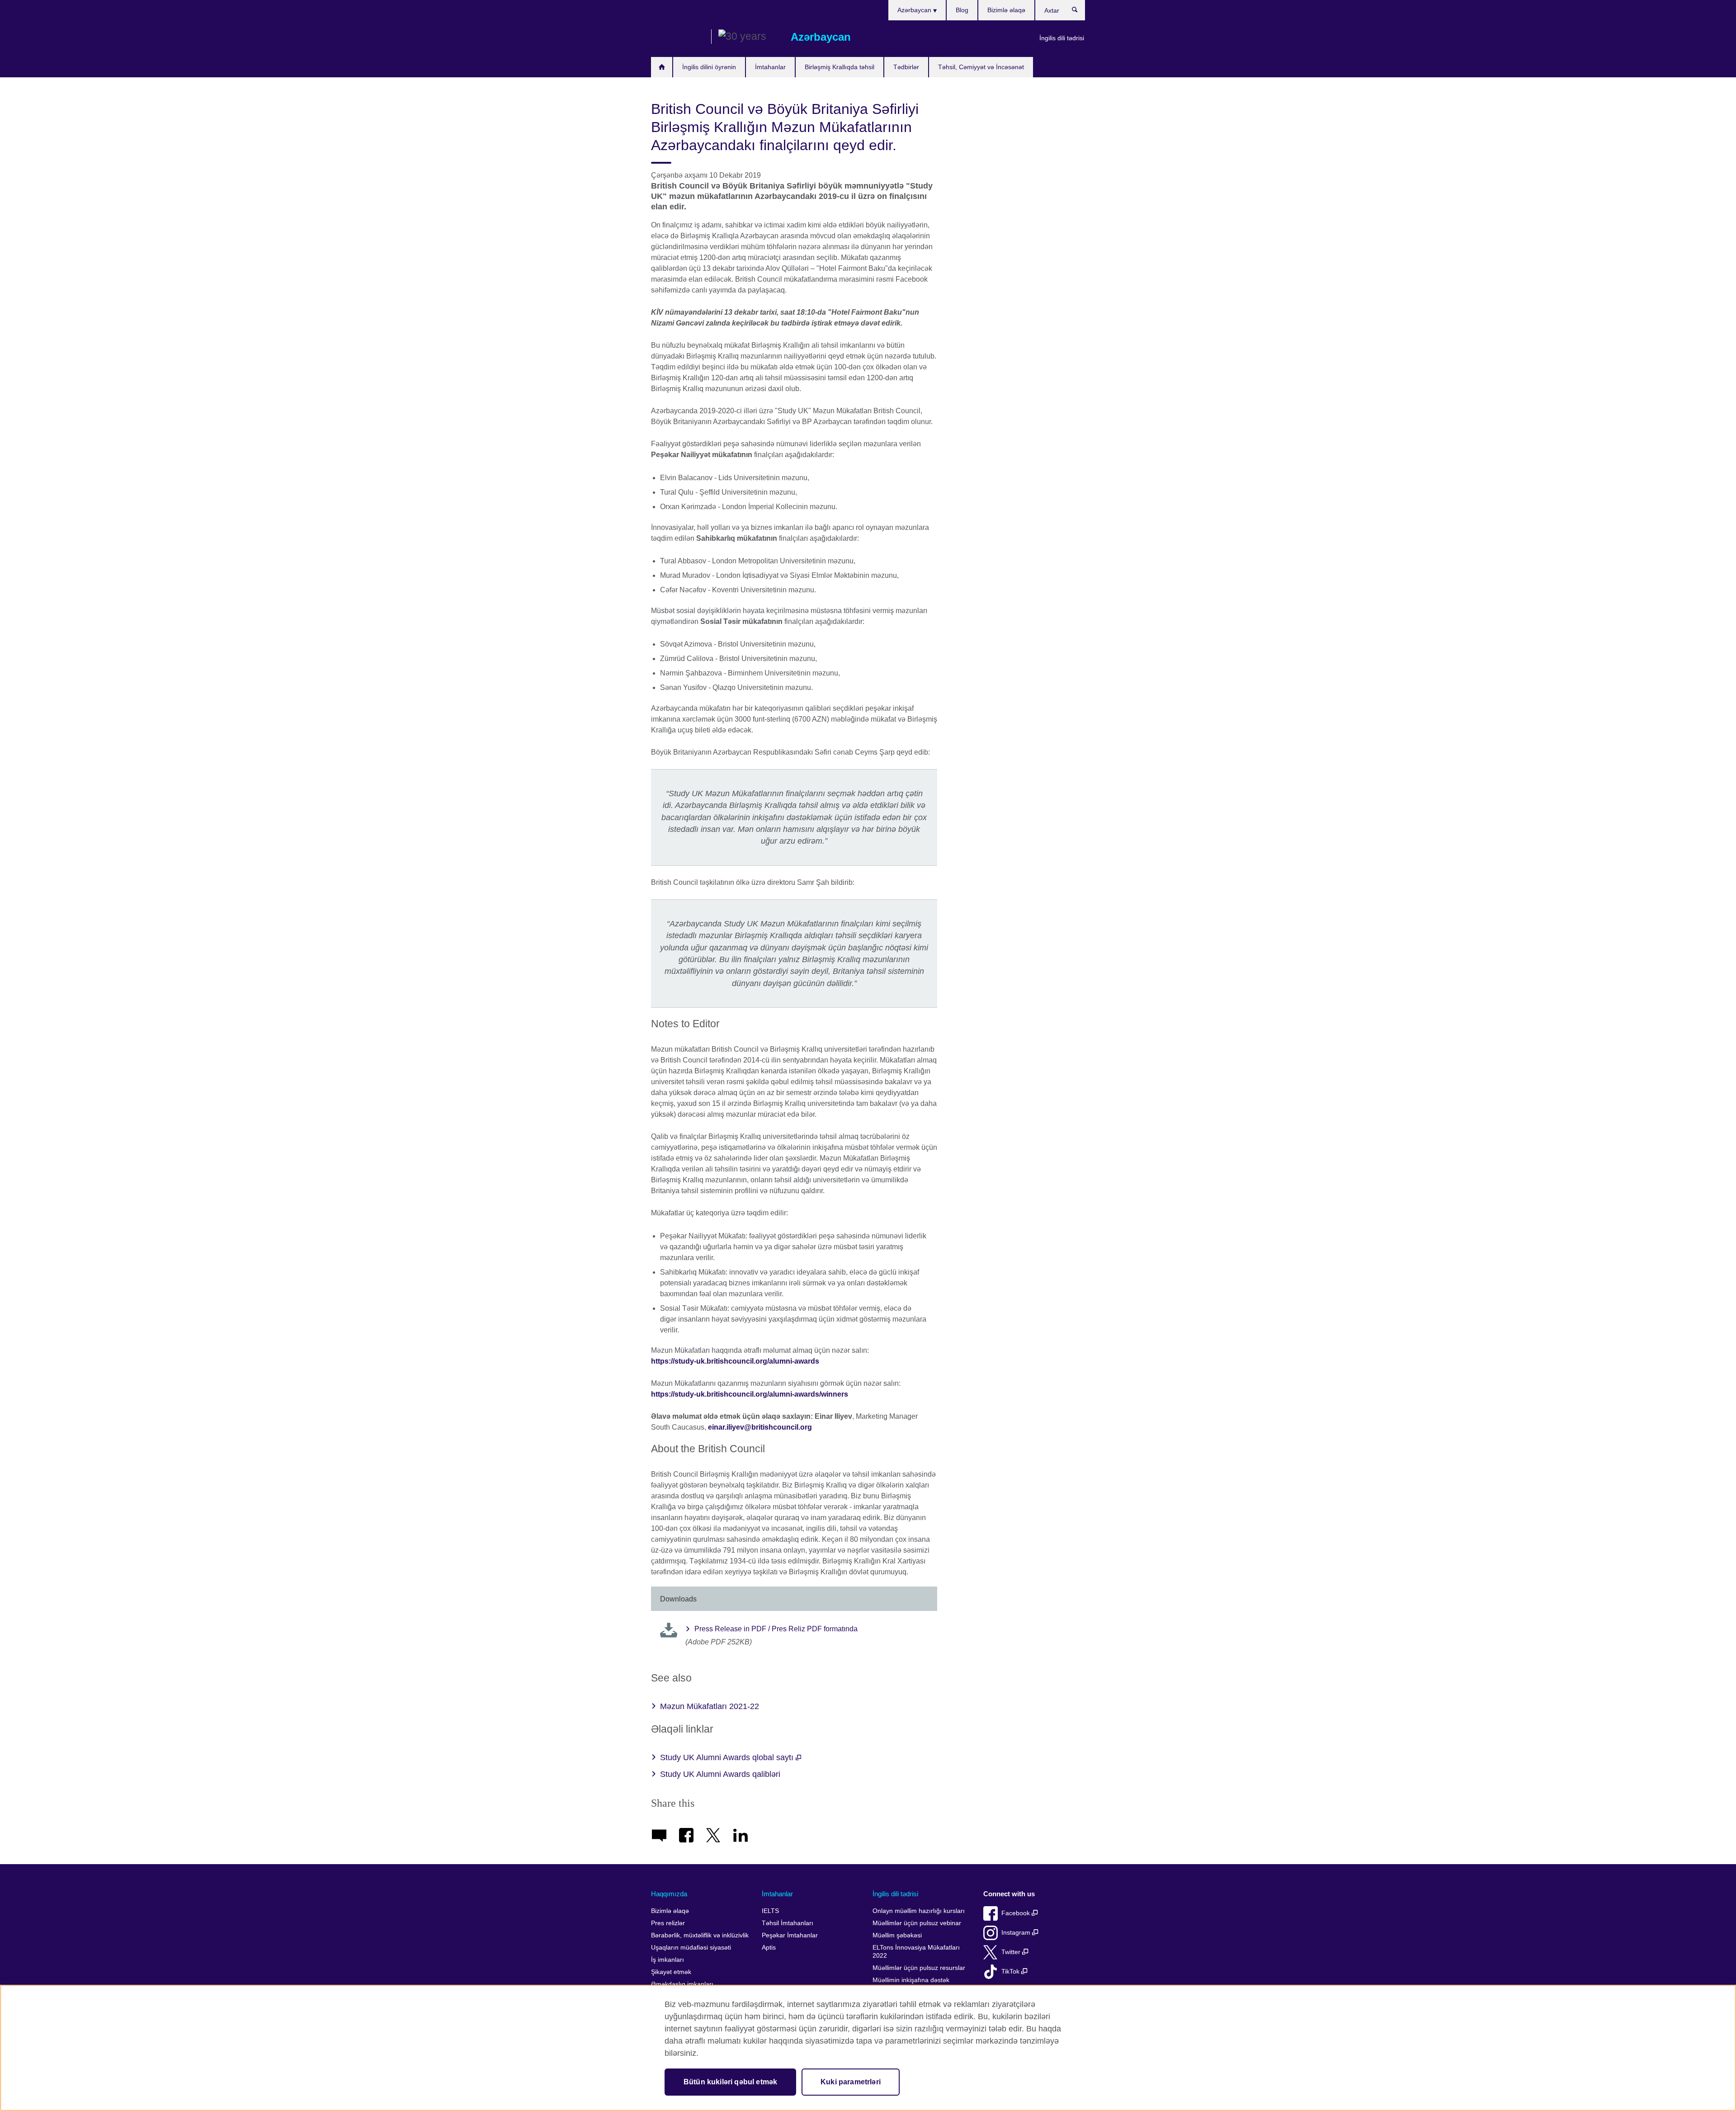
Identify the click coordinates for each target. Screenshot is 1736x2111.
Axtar (1079, 12)
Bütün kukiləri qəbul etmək (730, 2082)
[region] (868, 2048)
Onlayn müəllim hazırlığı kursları (919, 1911)
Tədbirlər (906, 67)
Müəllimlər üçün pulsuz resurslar (919, 1968)
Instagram (1017, 1933)
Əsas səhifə (662, 67)
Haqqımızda (669, 1894)
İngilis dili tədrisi (1062, 38)
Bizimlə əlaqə (1006, 10)
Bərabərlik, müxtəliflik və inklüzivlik (700, 1935)
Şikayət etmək (671, 1972)
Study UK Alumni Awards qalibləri (720, 1774)
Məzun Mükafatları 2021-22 (710, 1706)
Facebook (1017, 1913)
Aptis (769, 1948)
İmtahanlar (770, 67)
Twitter (1012, 1952)
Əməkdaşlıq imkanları (682, 1984)
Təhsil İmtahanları (788, 1923)
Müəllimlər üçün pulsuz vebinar (917, 1923)
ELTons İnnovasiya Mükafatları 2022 (916, 1952)
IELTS (770, 1911)
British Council (678, 37)
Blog (962, 10)
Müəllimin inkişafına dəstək (911, 1980)
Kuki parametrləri (851, 2082)
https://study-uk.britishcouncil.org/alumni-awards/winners (750, 1394)
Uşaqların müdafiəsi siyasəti (691, 1948)
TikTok (1011, 1972)
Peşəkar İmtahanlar (790, 1935)
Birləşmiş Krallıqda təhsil (840, 67)
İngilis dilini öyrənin (709, 67)
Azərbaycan (915, 10)
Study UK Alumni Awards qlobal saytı (728, 1757)
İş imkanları (668, 1960)
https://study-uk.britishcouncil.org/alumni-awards (735, 1361)
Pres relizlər (668, 1923)
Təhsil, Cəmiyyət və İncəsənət (981, 67)
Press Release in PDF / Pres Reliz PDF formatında (776, 1629)
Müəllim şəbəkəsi (897, 1935)
